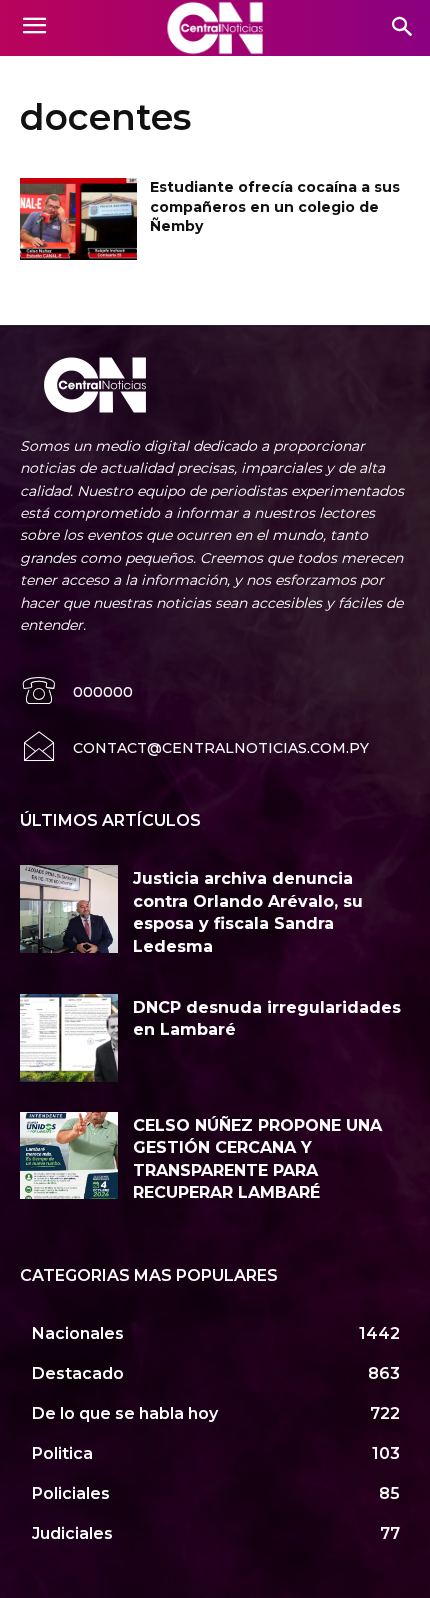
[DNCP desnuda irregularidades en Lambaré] (69, 1038)
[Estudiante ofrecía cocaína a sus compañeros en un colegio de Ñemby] (78, 219)
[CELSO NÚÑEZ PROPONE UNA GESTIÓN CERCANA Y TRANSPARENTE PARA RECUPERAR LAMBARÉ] (69, 1156)
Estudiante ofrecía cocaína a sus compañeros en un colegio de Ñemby (275, 206)
